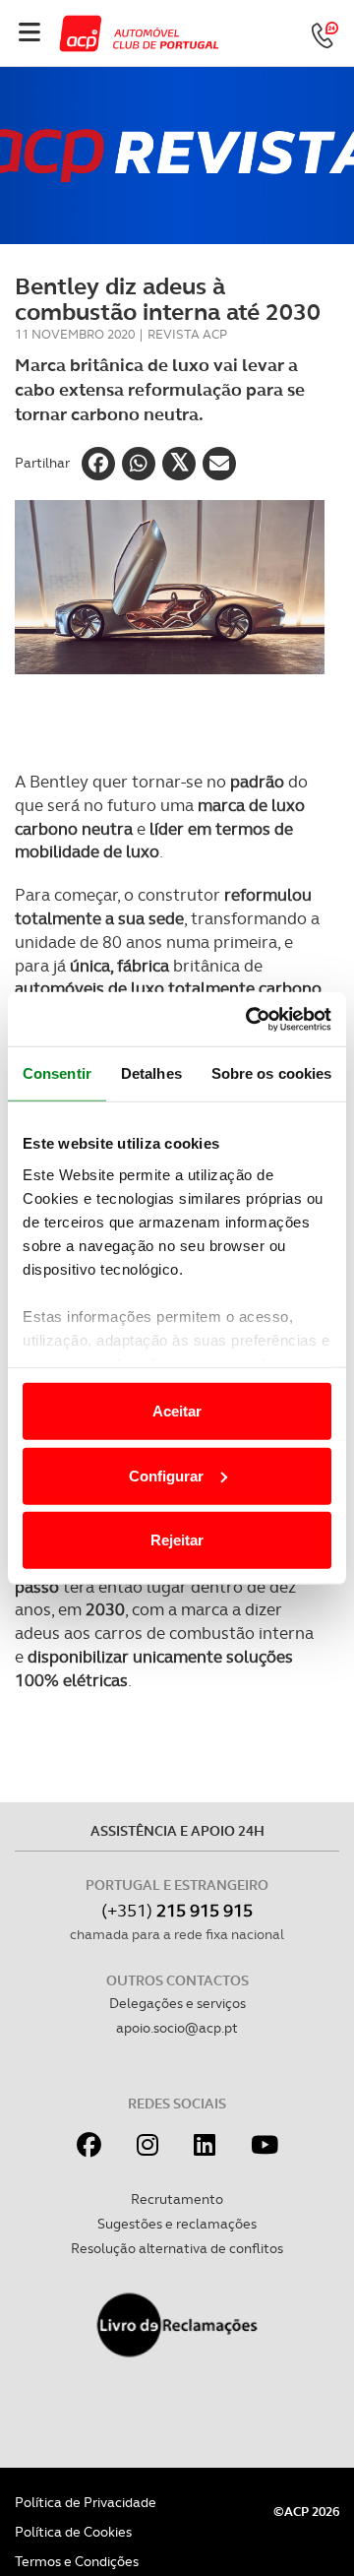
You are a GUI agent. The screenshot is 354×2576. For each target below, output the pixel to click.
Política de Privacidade (86, 2502)
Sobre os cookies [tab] (272, 1073)
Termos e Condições (77, 2561)
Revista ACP (187, 334)
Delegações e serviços (177, 2003)
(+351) (177, 1910)
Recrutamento (177, 2199)
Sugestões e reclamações (177, 2224)
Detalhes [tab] (151, 1073)
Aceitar (177, 1411)
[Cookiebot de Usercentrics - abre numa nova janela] (250, 1019)
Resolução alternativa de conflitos (177, 2248)
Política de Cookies (73, 2532)
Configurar (166, 1475)
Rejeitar (177, 1540)
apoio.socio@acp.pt (177, 2028)
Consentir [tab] (57, 1073)
